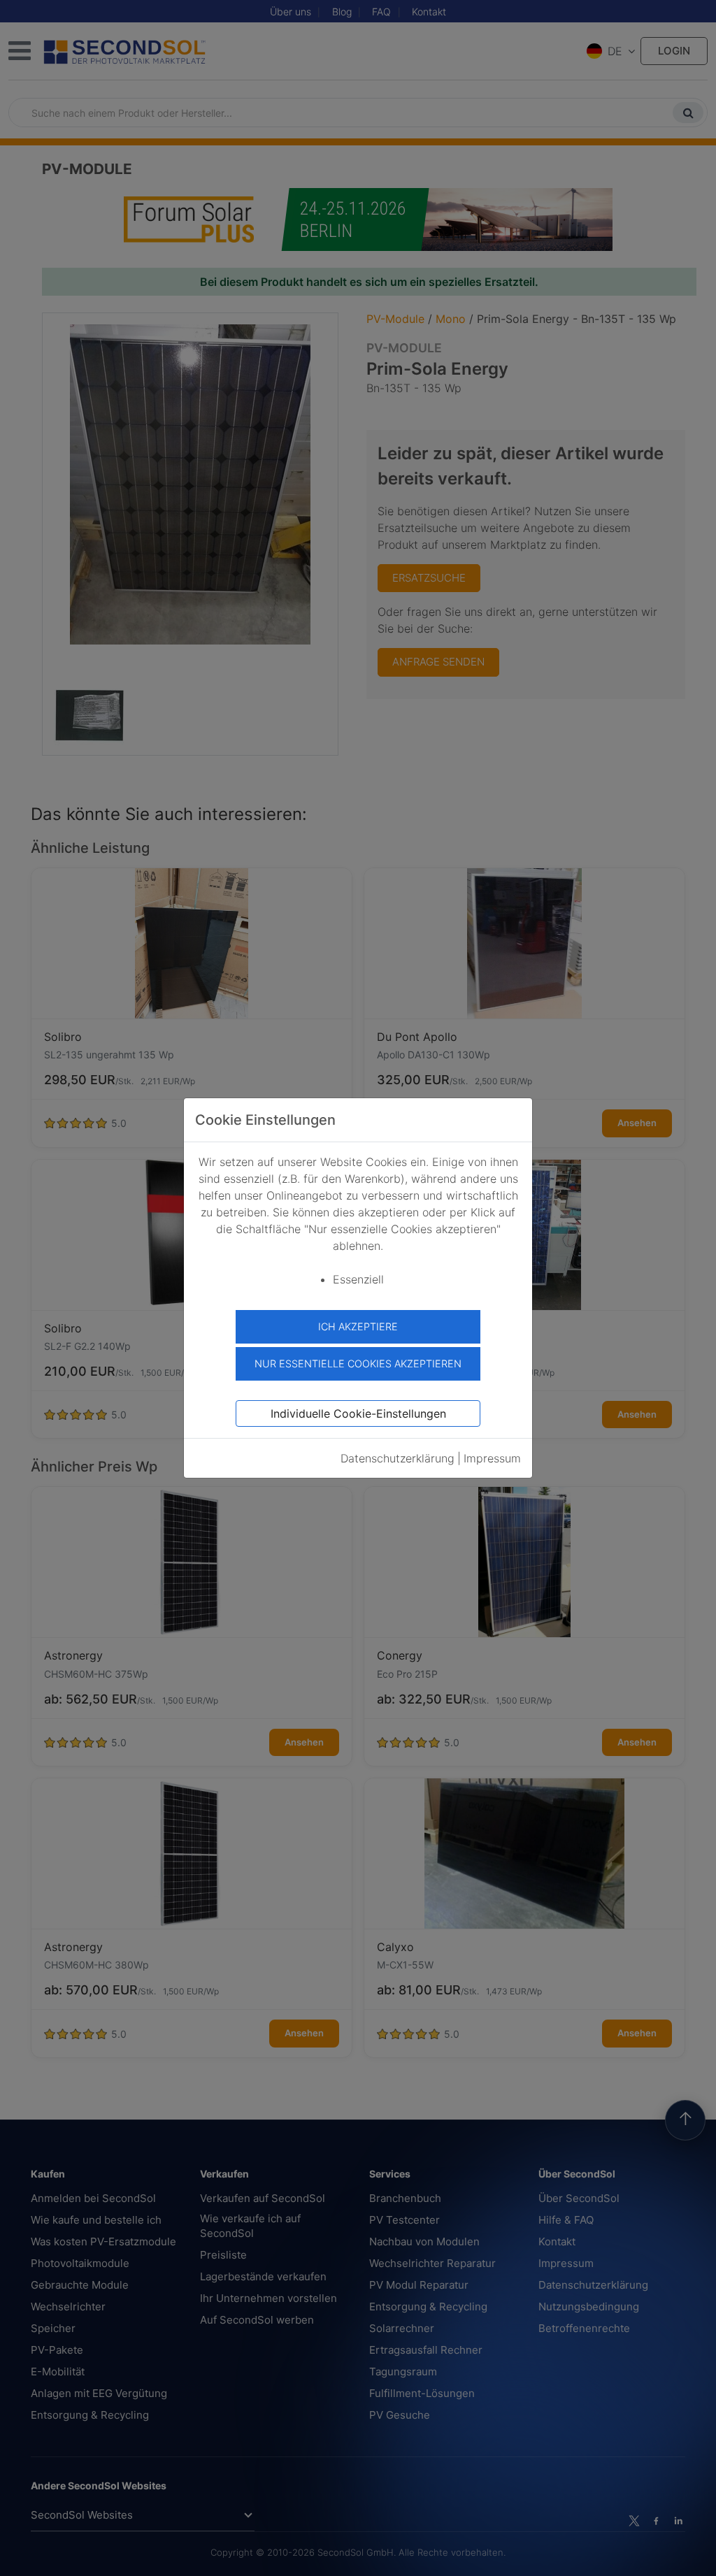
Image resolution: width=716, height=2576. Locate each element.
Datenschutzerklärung (398, 1458)
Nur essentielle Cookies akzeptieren (358, 1363)
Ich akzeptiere (358, 1326)
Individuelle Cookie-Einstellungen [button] (358, 1413)
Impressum (492, 1458)
